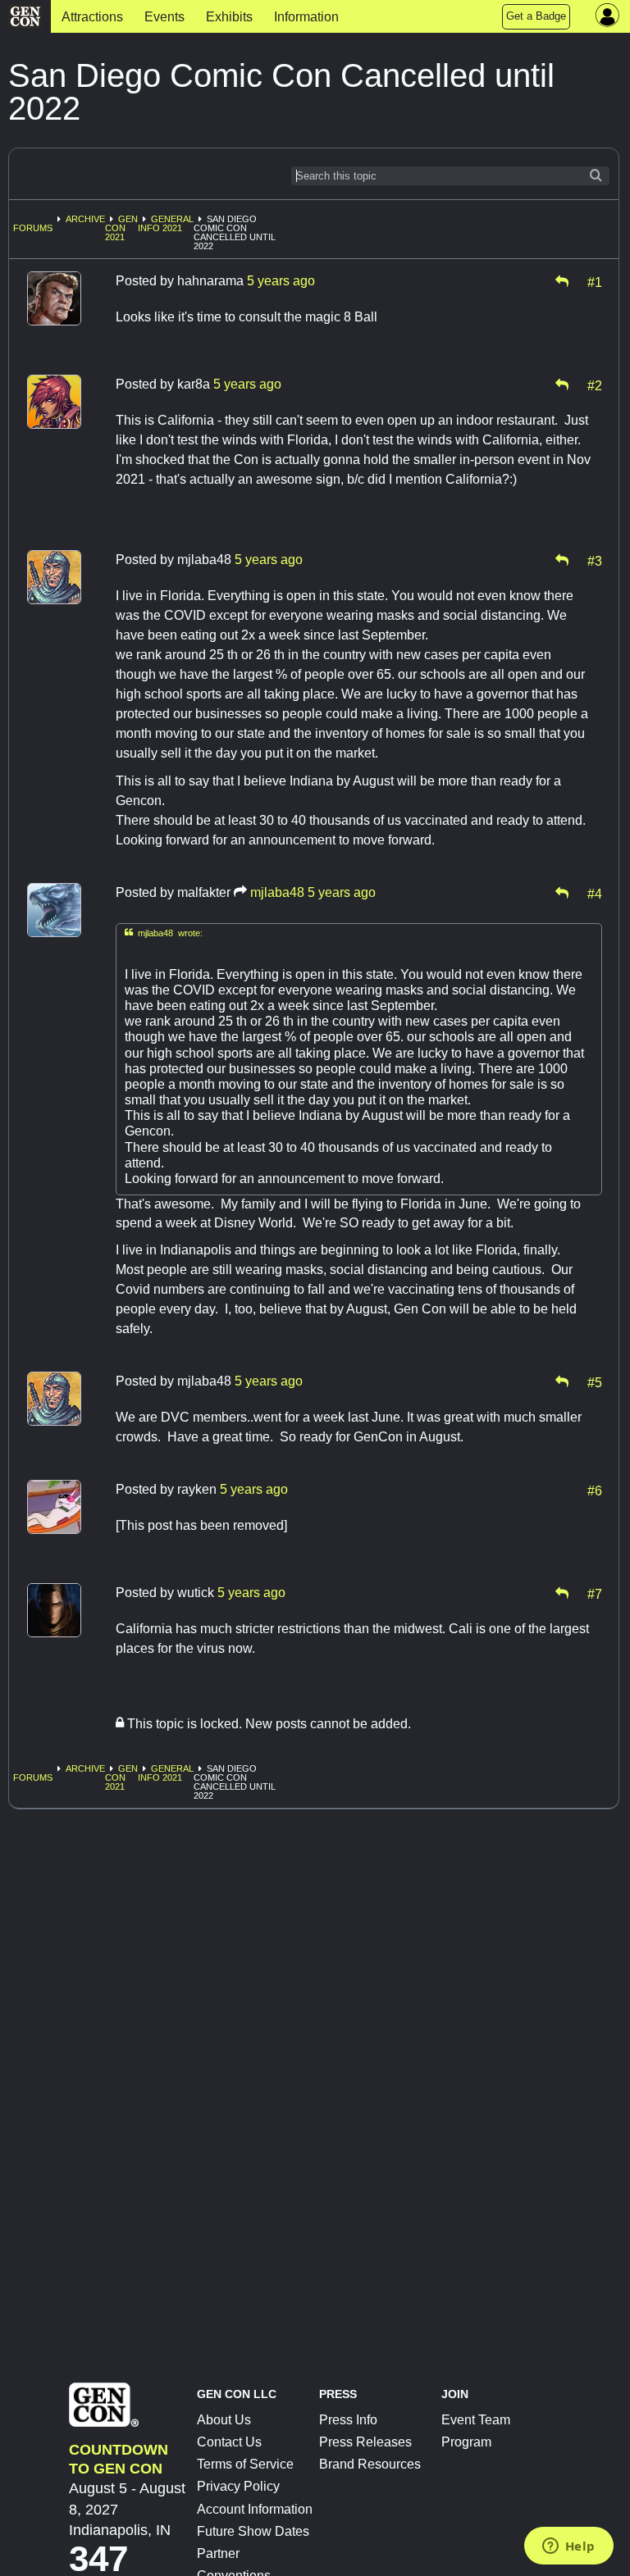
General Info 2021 (166, 223)
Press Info (348, 2420)
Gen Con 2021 (121, 228)
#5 (595, 1381)
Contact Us (229, 2442)
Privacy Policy (238, 2486)
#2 (595, 385)
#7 (595, 1593)
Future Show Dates (253, 2531)
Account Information (255, 2509)
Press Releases (365, 2442)
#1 (595, 281)
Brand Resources (370, 2464)
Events (164, 17)
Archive (85, 219)
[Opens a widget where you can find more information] (568, 2547)
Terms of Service (245, 2464)
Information (306, 17)
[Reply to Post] (562, 281)
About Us (224, 2420)
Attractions (92, 17)
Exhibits (229, 17)
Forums (33, 228)
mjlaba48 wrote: (164, 933)
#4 (595, 893)
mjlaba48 (277, 892)
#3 (595, 560)
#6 (595, 1490)
